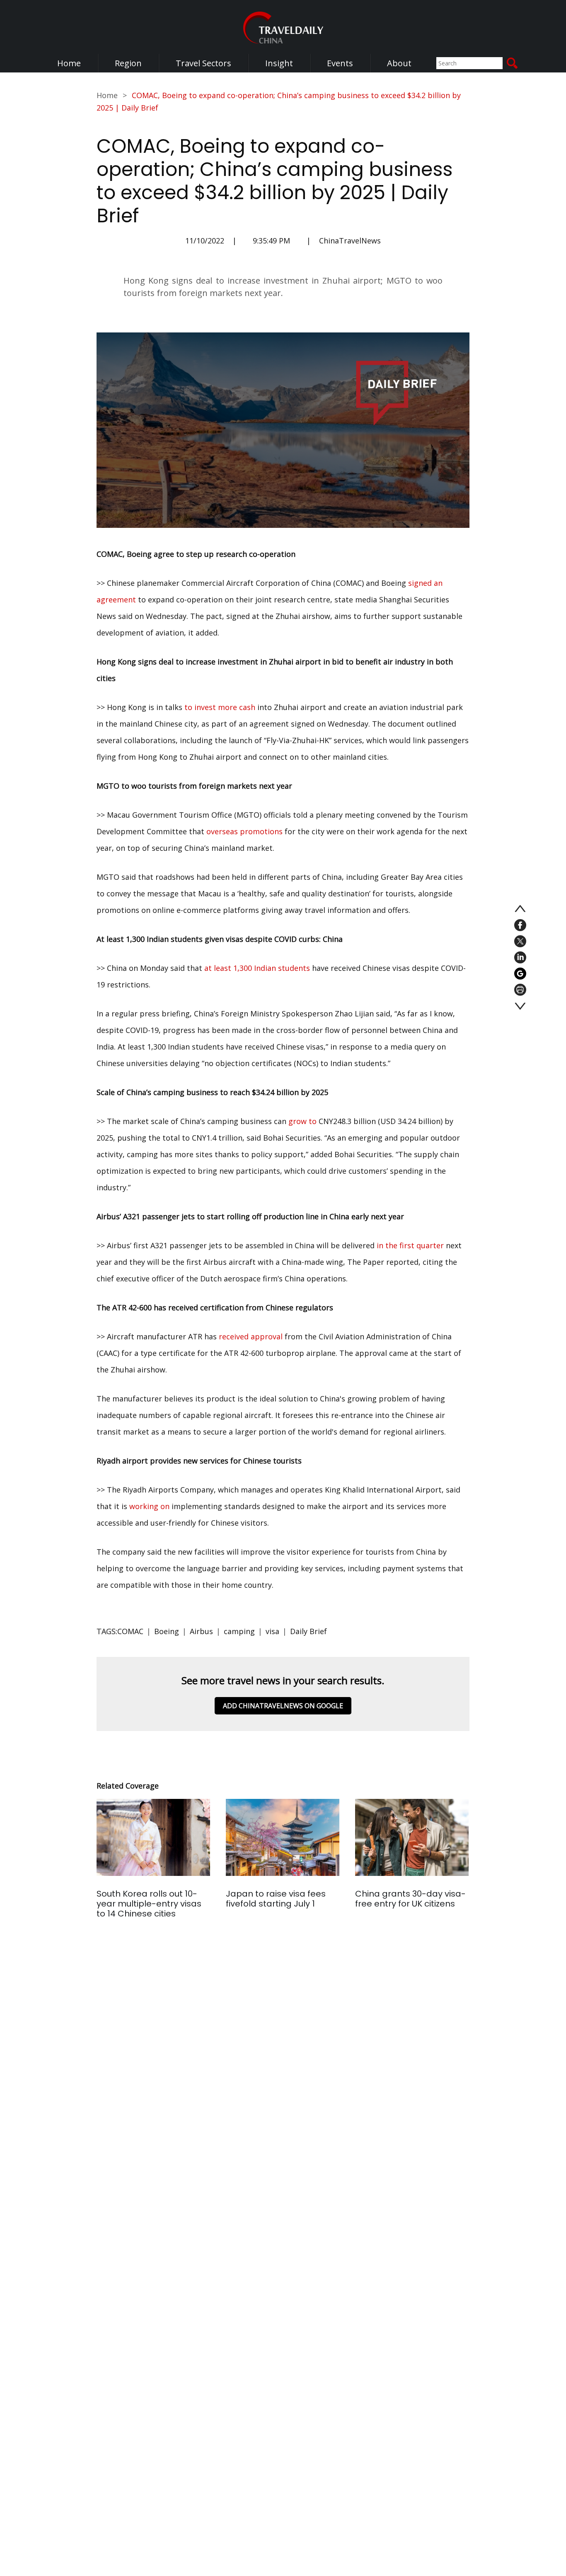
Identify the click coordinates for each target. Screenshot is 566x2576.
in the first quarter (410, 1245)
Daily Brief (308, 1631)
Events (340, 63)
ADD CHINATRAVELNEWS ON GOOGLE (283, 1706)
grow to (302, 1121)
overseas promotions (244, 831)
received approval (251, 1336)
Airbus (201, 1631)
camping (239, 1631)
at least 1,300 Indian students (257, 968)
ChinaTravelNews (350, 241)
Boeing (167, 1631)
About (399, 63)
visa (272, 1631)
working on (149, 1506)
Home (69, 63)
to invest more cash (220, 707)
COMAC (130, 1631)
